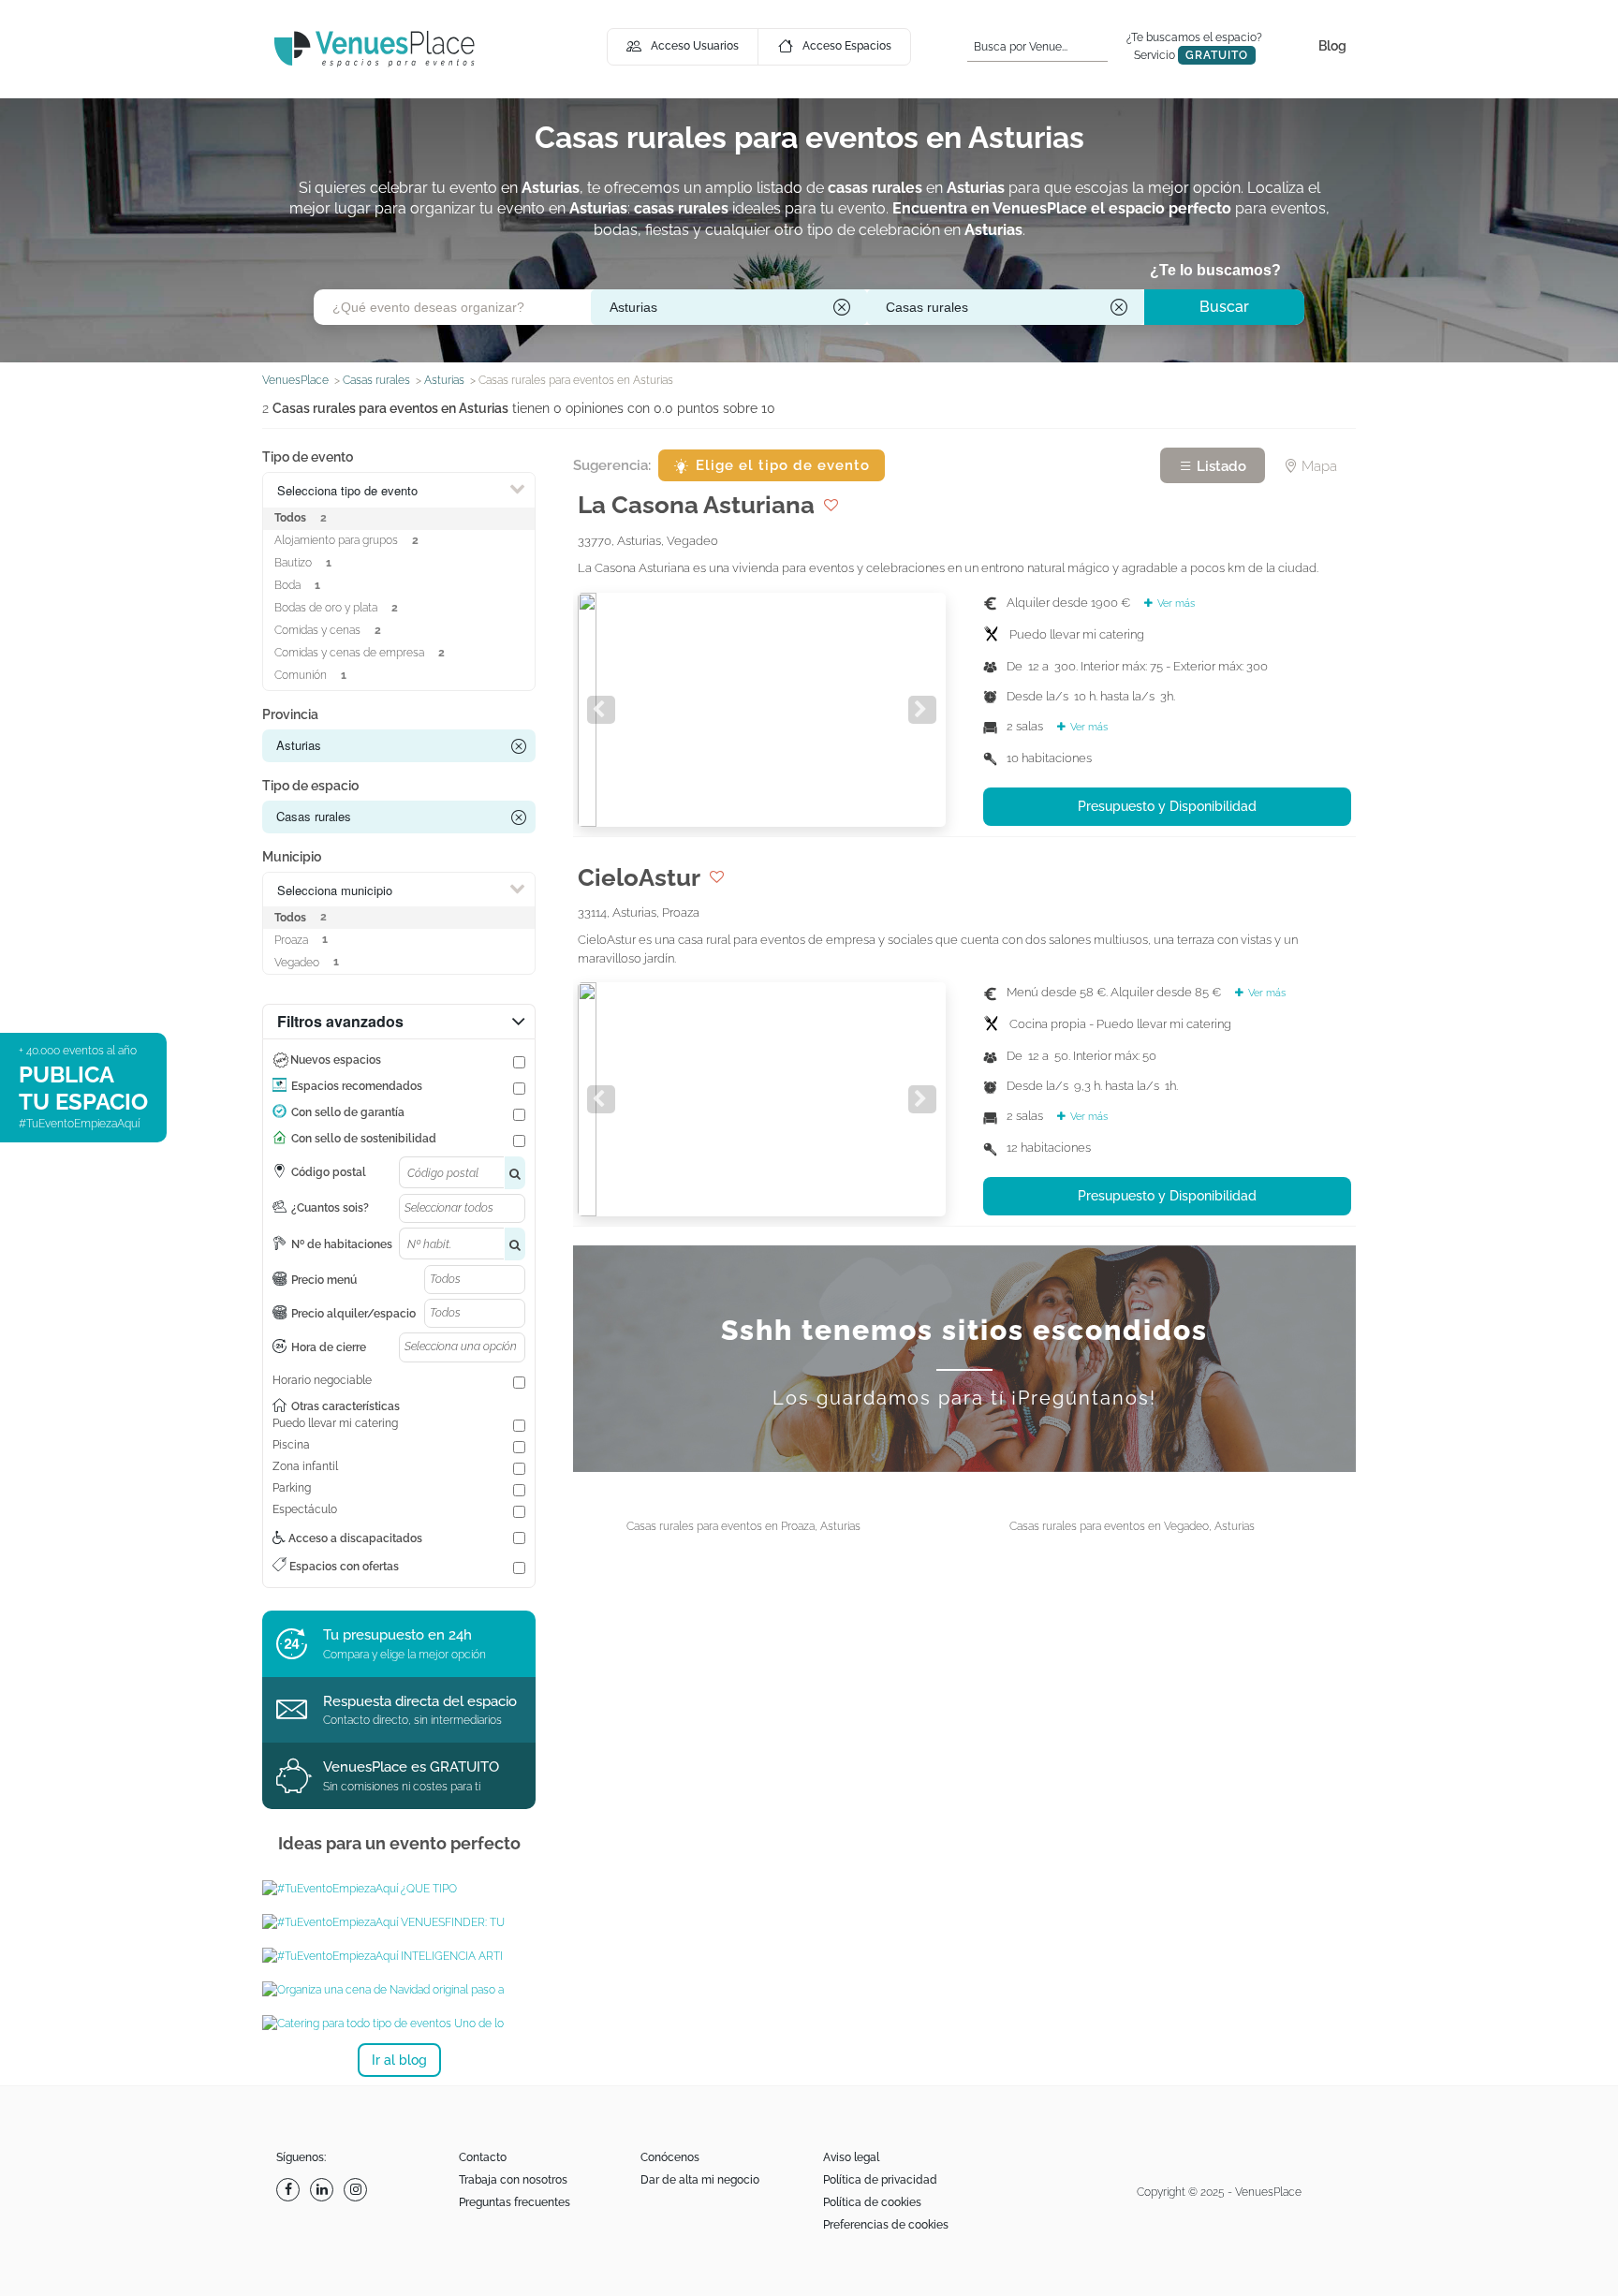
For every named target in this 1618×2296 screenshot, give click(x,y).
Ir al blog (399, 2060)
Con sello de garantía (348, 1112)
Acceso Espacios (847, 46)
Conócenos (670, 2157)
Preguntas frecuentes (515, 2202)
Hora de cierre (329, 1347)
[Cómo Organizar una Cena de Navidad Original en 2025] (399, 1990)
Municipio (292, 857)
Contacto (483, 2157)
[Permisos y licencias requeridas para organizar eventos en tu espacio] (399, 1889)
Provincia (290, 714)
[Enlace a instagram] (358, 2190)
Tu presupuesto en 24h (397, 1635)
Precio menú (324, 1280)
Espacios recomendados (357, 1086)
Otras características (346, 1406)
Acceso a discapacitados (354, 1538)
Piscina (291, 1445)
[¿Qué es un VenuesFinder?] (399, 1922)
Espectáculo (305, 1509)
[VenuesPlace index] (375, 48)
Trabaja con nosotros (513, 2180)
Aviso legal (851, 2157)
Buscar (1224, 307)
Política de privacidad (880, 2180)
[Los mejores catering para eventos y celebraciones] (399, 2024)
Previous (601, 710)
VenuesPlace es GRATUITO (411, 1767)
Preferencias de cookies (886, 2225)
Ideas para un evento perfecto (399, 1843)
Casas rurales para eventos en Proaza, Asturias (743, 1526)
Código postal (329, 1172)
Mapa (1317, 466)
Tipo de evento (308, 457)
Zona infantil (305, 1466)
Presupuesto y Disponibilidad (1167, 806)
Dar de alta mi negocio (700, 2180)
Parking (292, 1488)
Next (922, 710)
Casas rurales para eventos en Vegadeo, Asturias (1132, 1526)
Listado (1220, 466)
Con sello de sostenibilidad (364, 1139)
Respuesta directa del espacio (420, 1701)
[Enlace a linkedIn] (324, 2190)
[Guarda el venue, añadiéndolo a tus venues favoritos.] (831, 505)
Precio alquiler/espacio (353, 1314)
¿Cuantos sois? (330, 1208)
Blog (1332, 46)
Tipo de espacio (310, 786)
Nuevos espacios (336, 1060)
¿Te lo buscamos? (1215, 270)
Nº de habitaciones (342, 1244)
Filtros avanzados (340, 1021)
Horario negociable (322, 1380)
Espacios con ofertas (343, 1567)
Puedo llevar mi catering (335, 1423)
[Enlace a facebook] (290, 2190)
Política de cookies (872, 2202)
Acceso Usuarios (695, 46)
